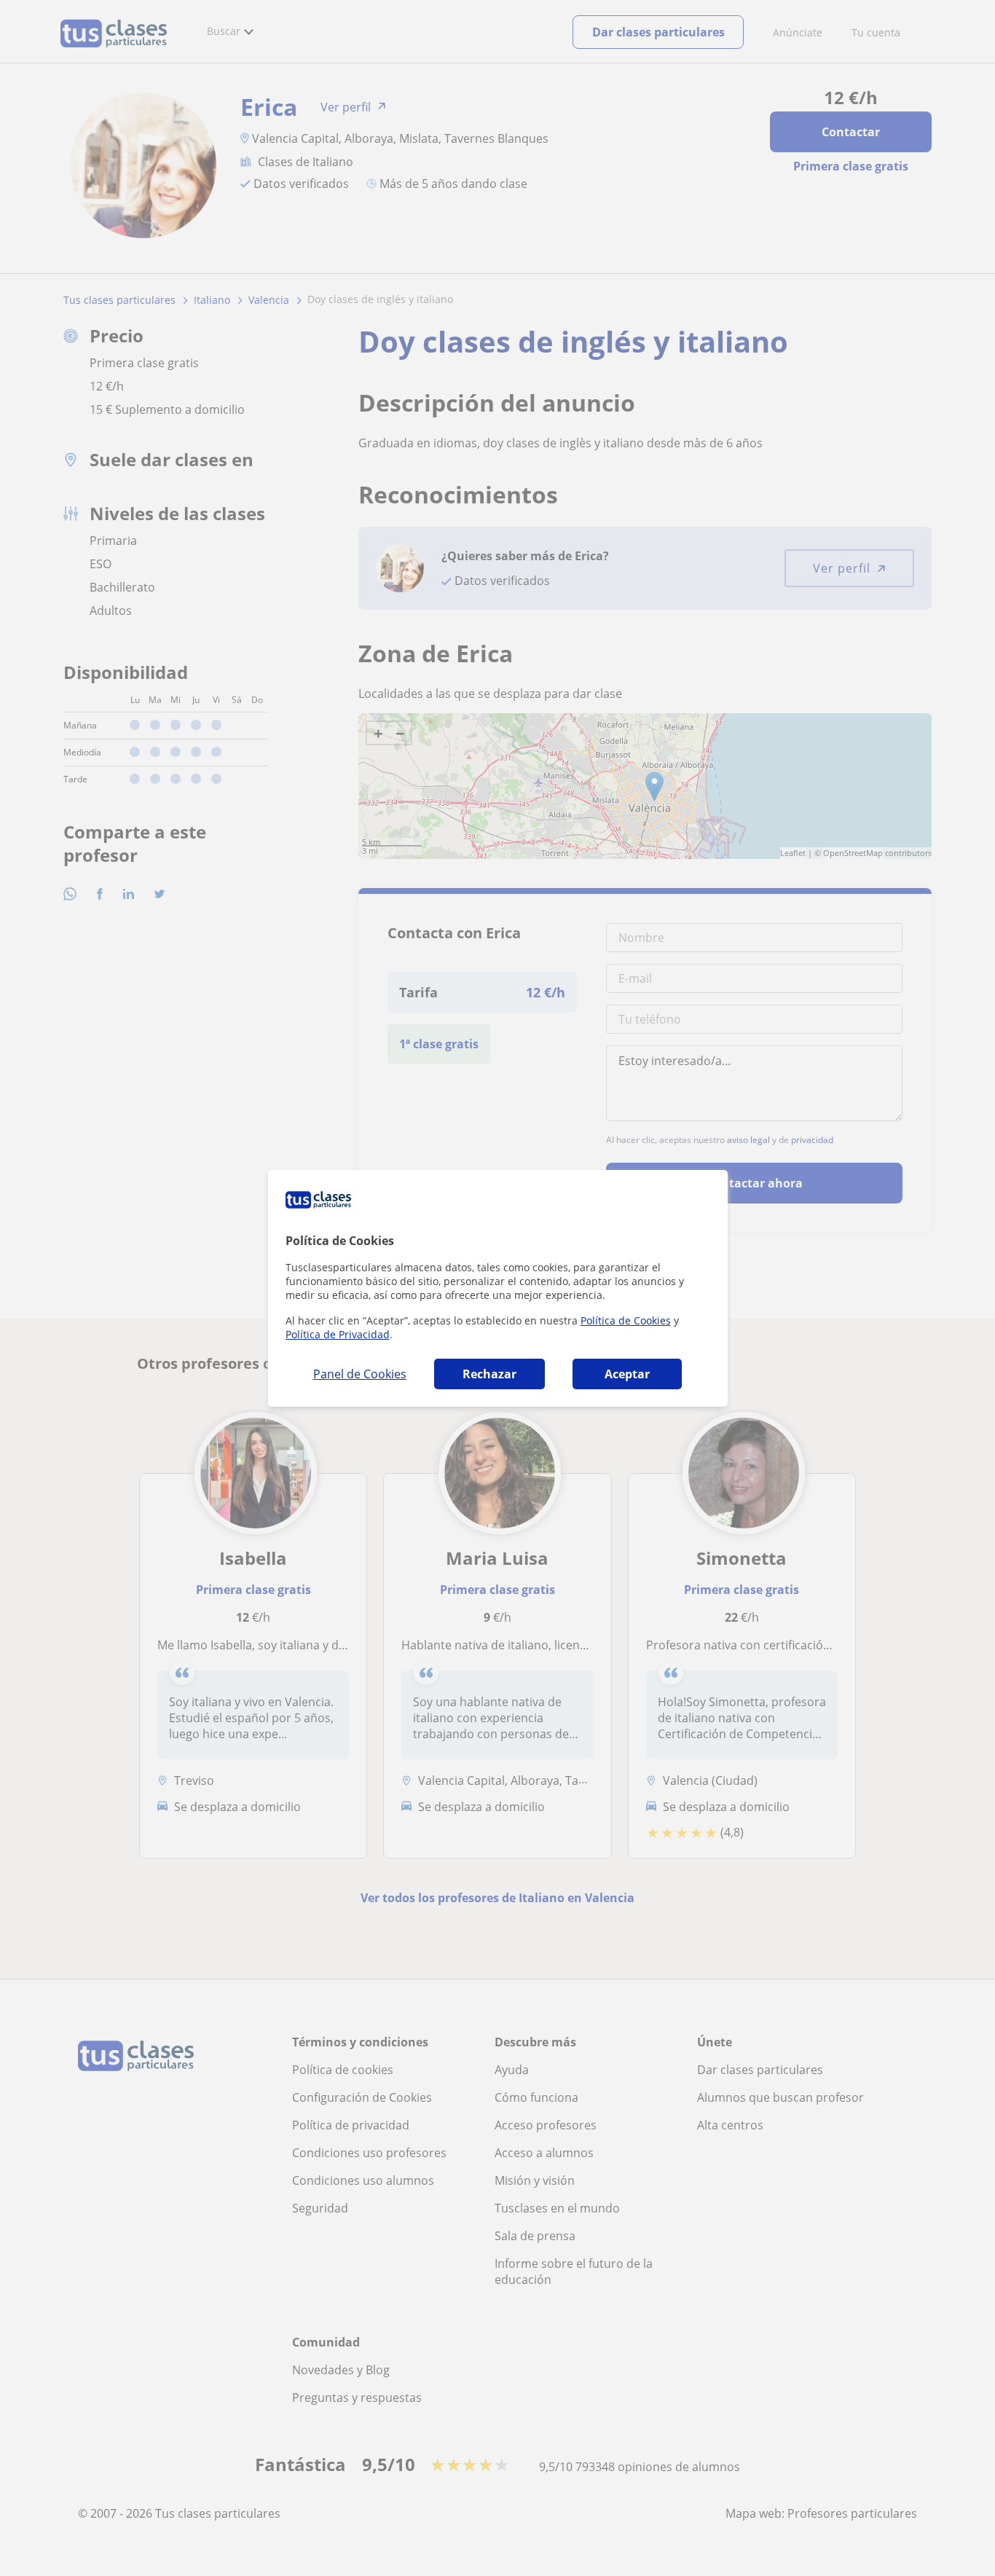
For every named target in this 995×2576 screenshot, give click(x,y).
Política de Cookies (626, 1320)
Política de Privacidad (338, 1334)
